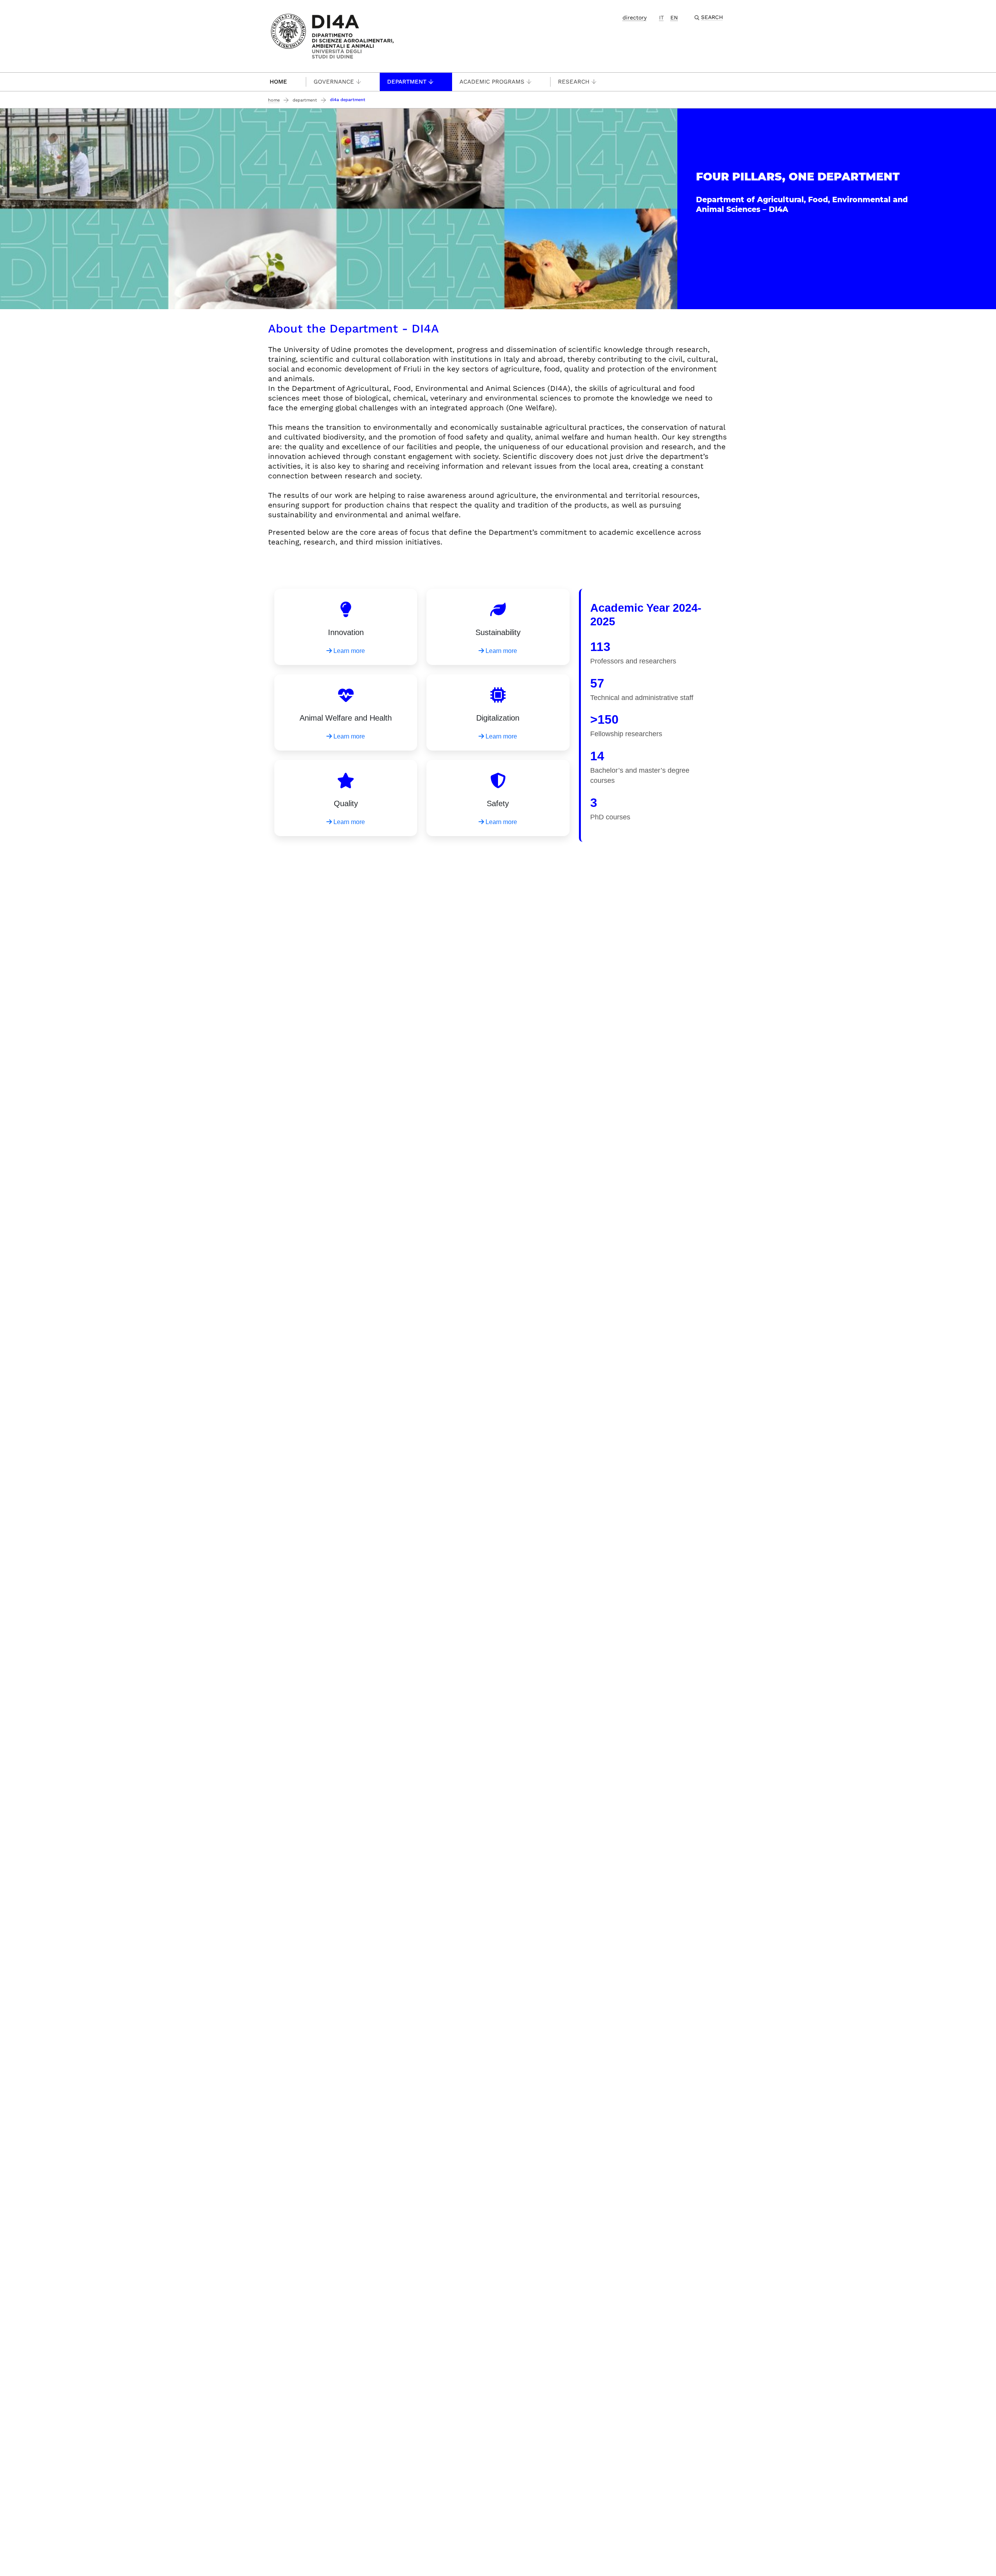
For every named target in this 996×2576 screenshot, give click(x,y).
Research (574, 82)
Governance (334, 82)
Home (278, 82)
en (674, 17)
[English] (332, 36)
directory (635, 17)
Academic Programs (492, 82)
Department (407, 82)
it (661, 17)
